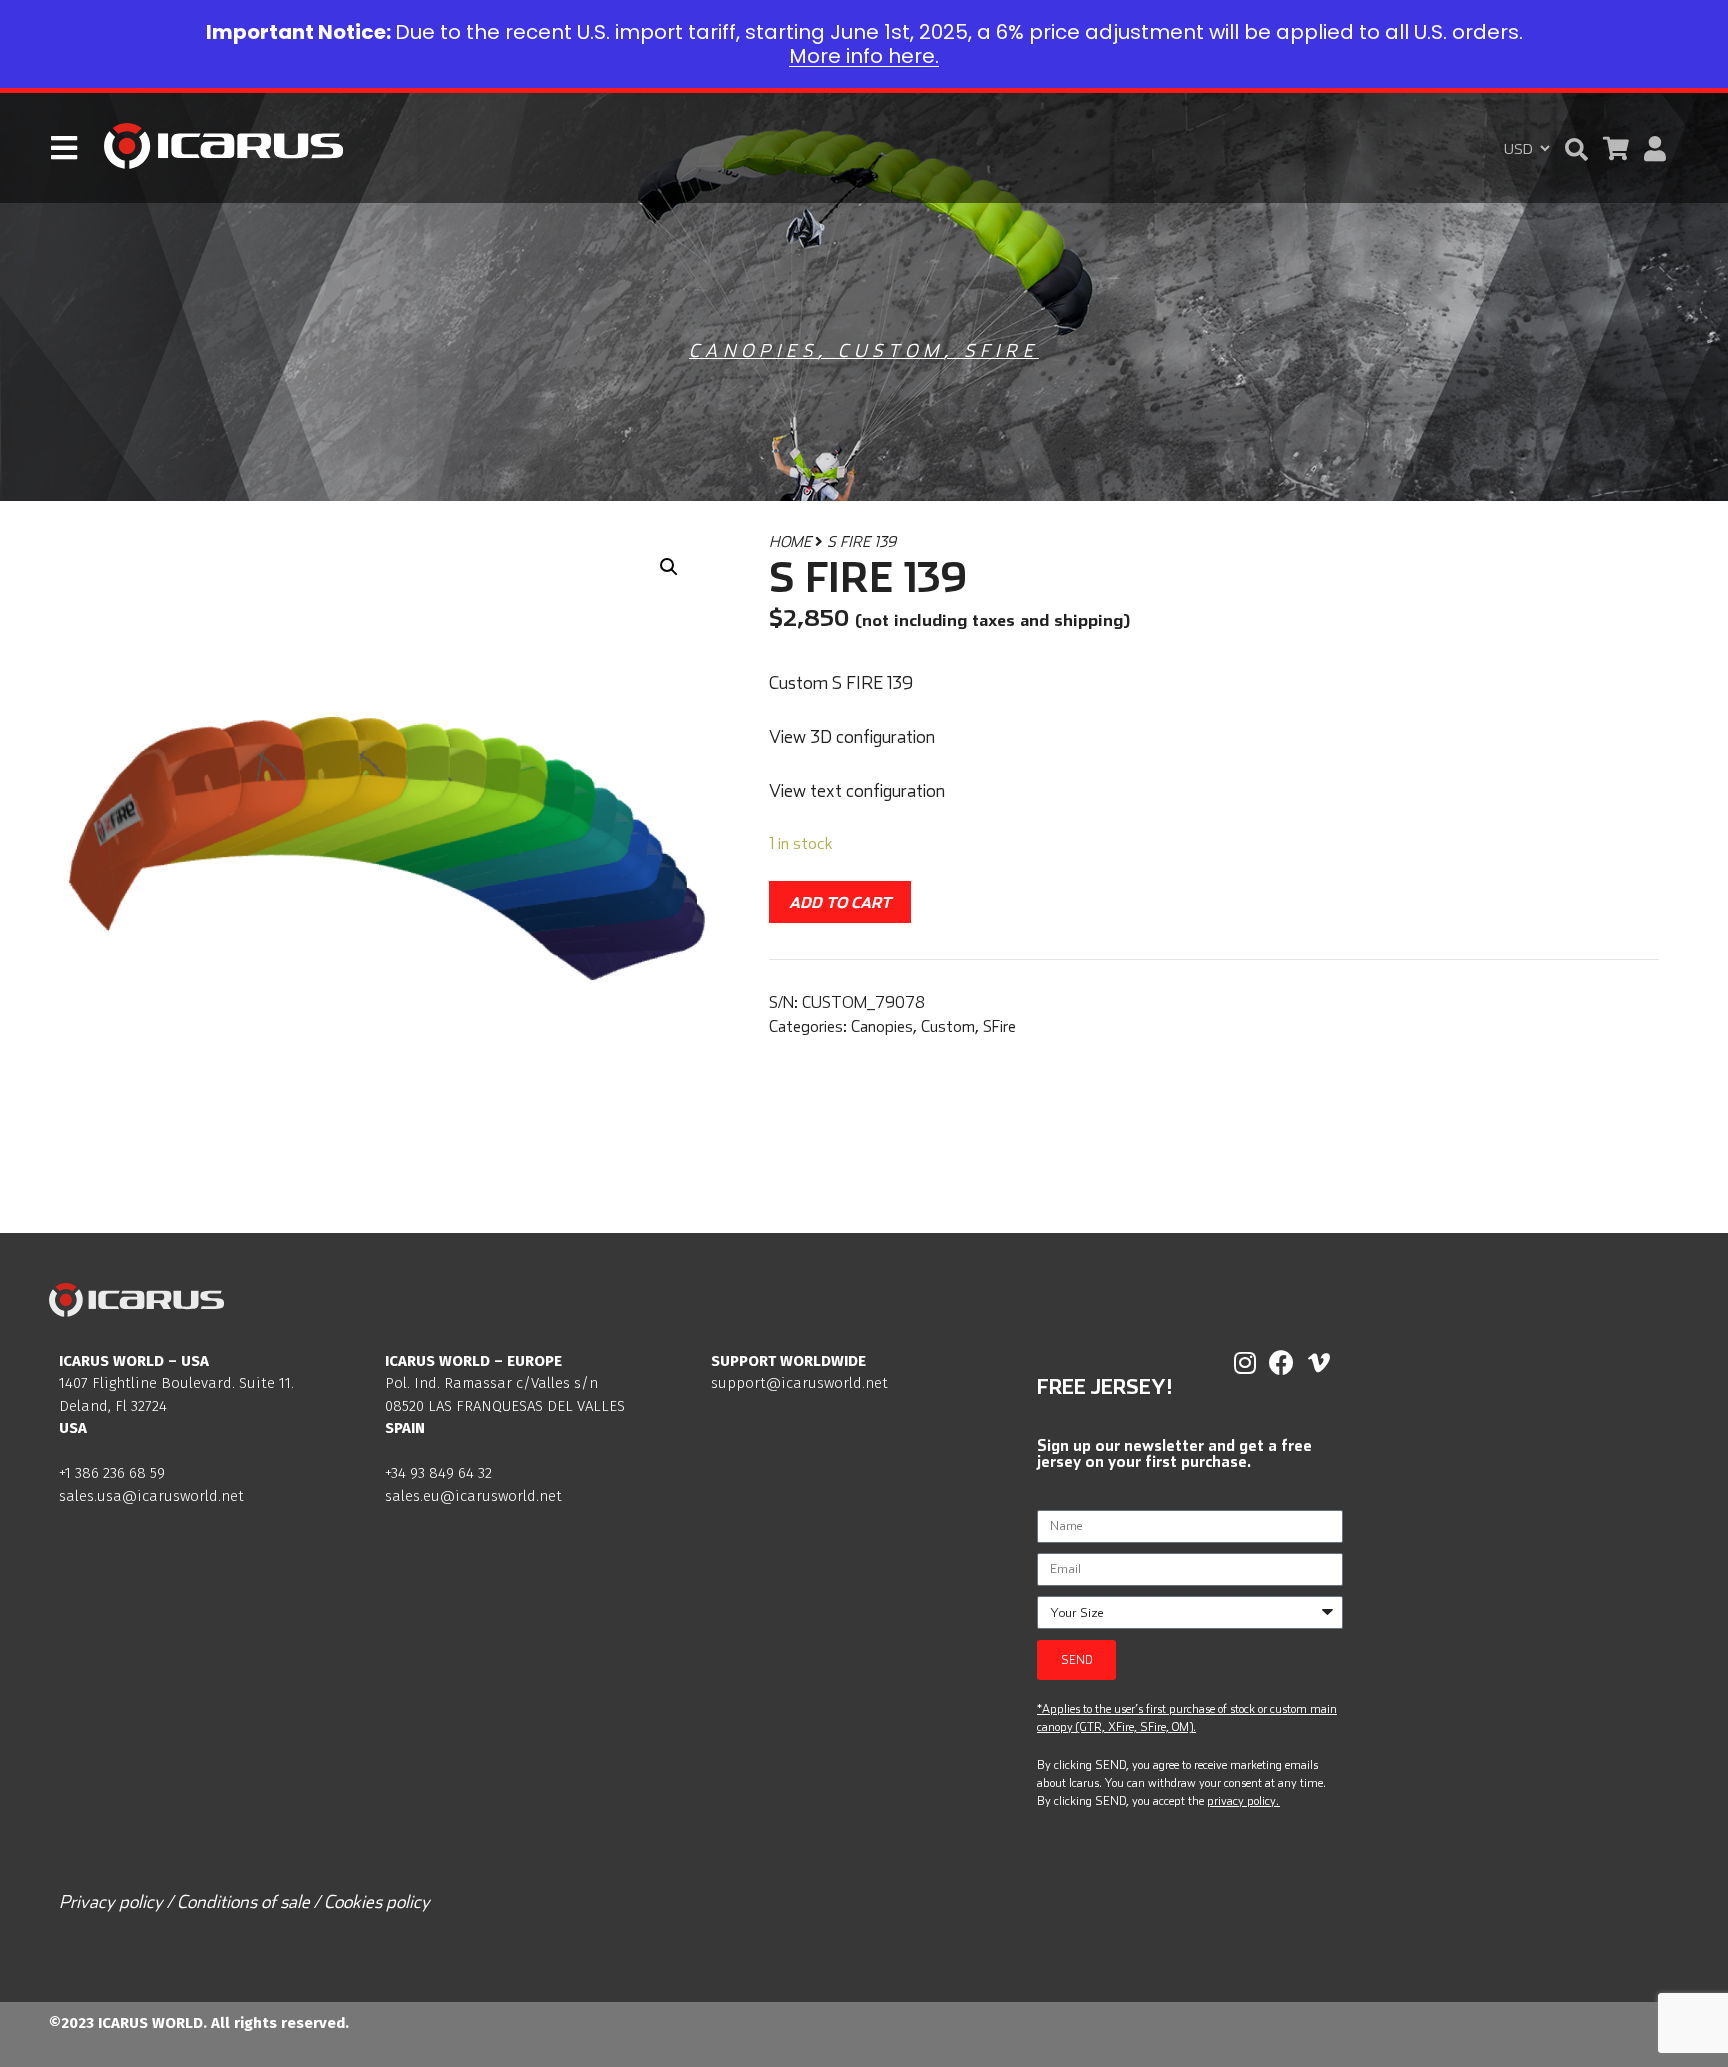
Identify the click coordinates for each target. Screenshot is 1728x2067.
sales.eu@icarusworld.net (473, 1496)
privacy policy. (1243, 1800)
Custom (891, 350)
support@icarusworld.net (799, 1383)
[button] (1576, 149)
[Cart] (1616, 148)
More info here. (864, 56)
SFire (1001, 350)
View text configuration (857, 790)
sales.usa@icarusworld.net (151, 1496)
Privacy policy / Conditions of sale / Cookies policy (244, 1901)
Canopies (753, 350)
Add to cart (840, 902)
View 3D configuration (852, 736)
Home (790, 541)
